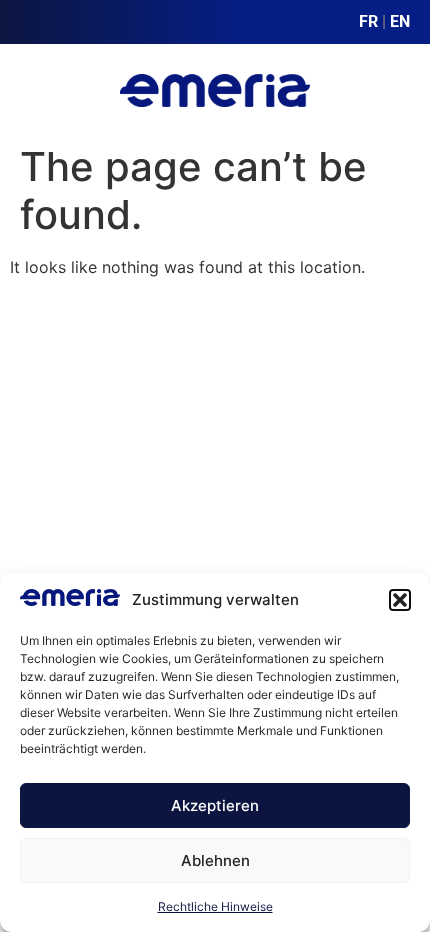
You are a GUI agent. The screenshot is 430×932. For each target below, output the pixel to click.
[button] (400, 600)
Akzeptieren (215, 805)
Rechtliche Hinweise (215, 906)
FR (368, 21)
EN (400, 21)
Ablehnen (215, 860)
